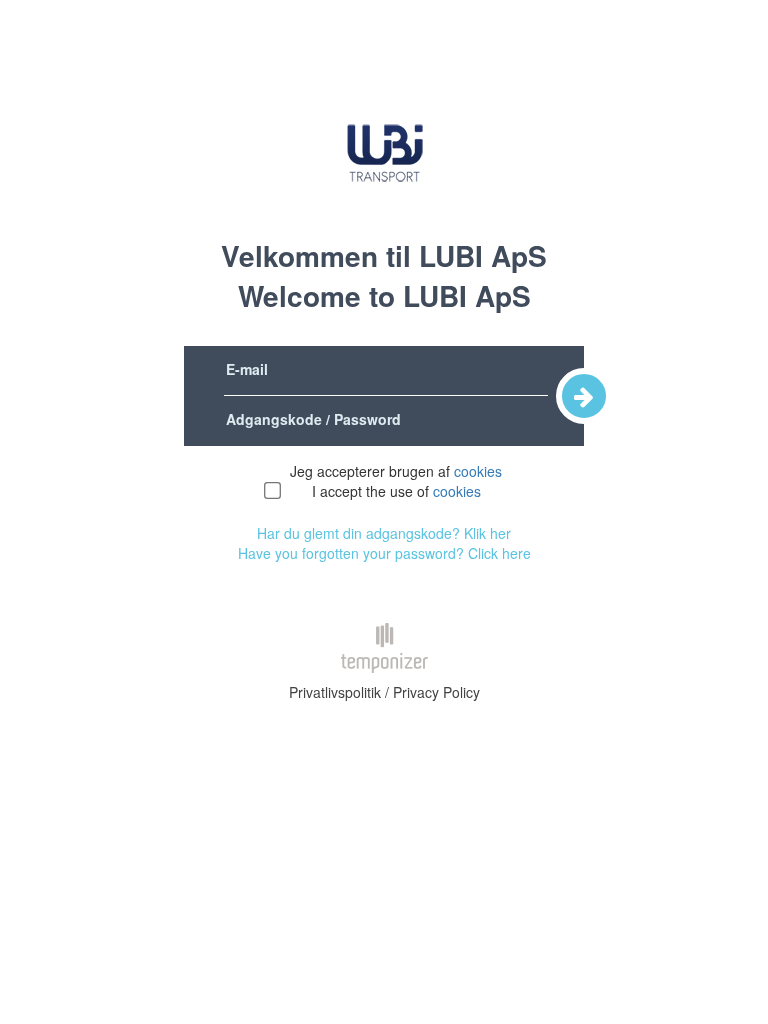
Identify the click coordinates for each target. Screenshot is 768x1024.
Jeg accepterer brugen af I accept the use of (396, 481)
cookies (478, 471)
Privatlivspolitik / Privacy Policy (384, 692)
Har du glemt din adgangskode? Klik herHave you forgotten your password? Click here (384, 543)
